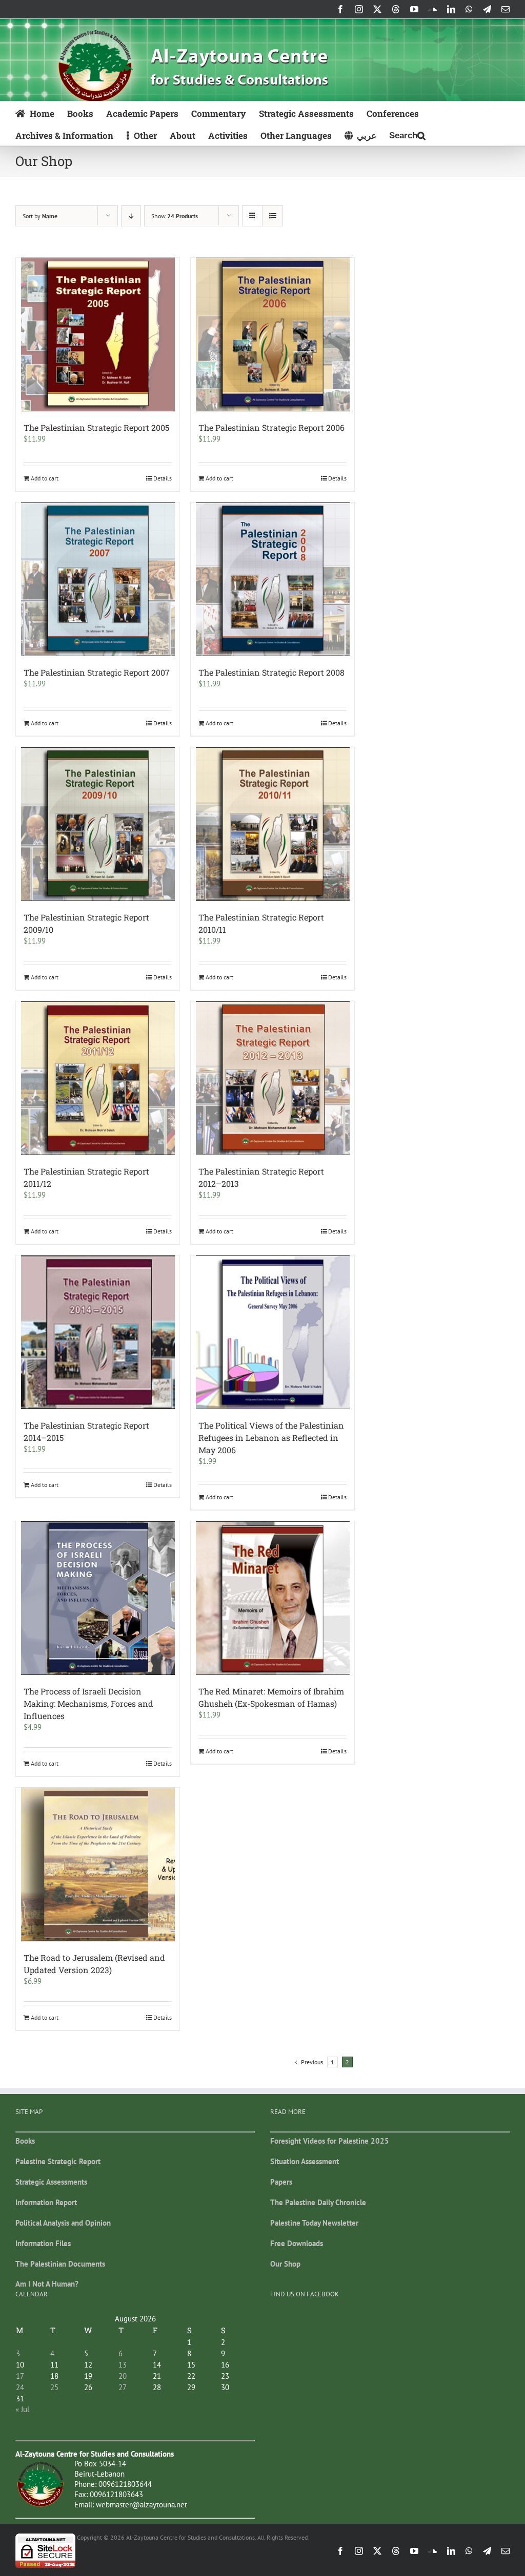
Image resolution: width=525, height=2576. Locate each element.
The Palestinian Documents (60, 2264)
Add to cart (45, 478)
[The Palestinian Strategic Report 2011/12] (98, 1078)
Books (25, 2141)
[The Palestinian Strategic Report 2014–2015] (98, 1332)
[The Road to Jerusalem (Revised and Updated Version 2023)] (98, 1865)
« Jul (22, 2409)
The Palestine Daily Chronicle (318, 2202)
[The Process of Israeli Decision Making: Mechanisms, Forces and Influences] (98, 1598)
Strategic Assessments (51, 2182)
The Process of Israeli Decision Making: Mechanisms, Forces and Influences (88, 1703)
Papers (281, 2182)
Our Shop (285, 2264)
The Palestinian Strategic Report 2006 (271, 427)
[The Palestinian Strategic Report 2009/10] (98, 824)
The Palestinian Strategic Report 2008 (271, 672)
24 (20, 2387)
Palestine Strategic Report (58, 2161)
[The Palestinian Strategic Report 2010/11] (272, 824)
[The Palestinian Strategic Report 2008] (272, 579)
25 (54, 2387)
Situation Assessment (305, 2161)
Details (163, 478)
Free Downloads (297, 2243)
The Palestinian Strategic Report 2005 (96, 427)
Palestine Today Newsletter (314, 2223)
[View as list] (272, 216)
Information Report (46, 2202)
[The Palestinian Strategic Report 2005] (98, 334)
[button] (407, 134)
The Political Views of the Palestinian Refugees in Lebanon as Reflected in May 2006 (271, 1438)
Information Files (43, 2243)
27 (123, 2387)
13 (123, 2365)
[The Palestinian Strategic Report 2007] (98, 579)
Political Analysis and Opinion (63, 2223)
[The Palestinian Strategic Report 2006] (272, 334)
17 (20, 2376)
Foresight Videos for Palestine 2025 (330, 2141)
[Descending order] (131, 216)
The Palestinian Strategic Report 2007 (97, 672)
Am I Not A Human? (47, 2284)
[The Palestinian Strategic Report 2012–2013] (272, 1078)
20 (123, 2376)
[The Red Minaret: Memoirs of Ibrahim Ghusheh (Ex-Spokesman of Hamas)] (272, 1598)
